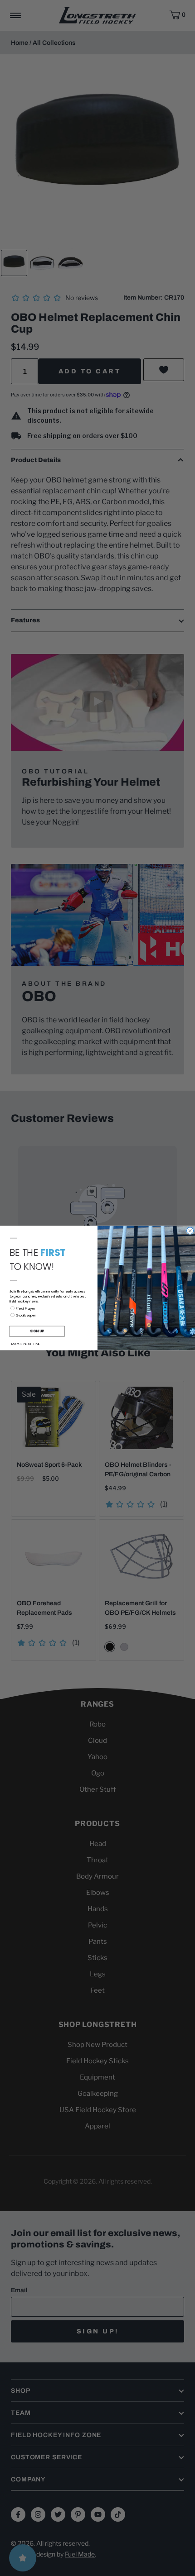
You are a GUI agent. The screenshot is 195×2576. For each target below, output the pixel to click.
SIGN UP (37, 1331)
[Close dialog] (190, 1231)
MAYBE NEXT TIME (26, 1344)
